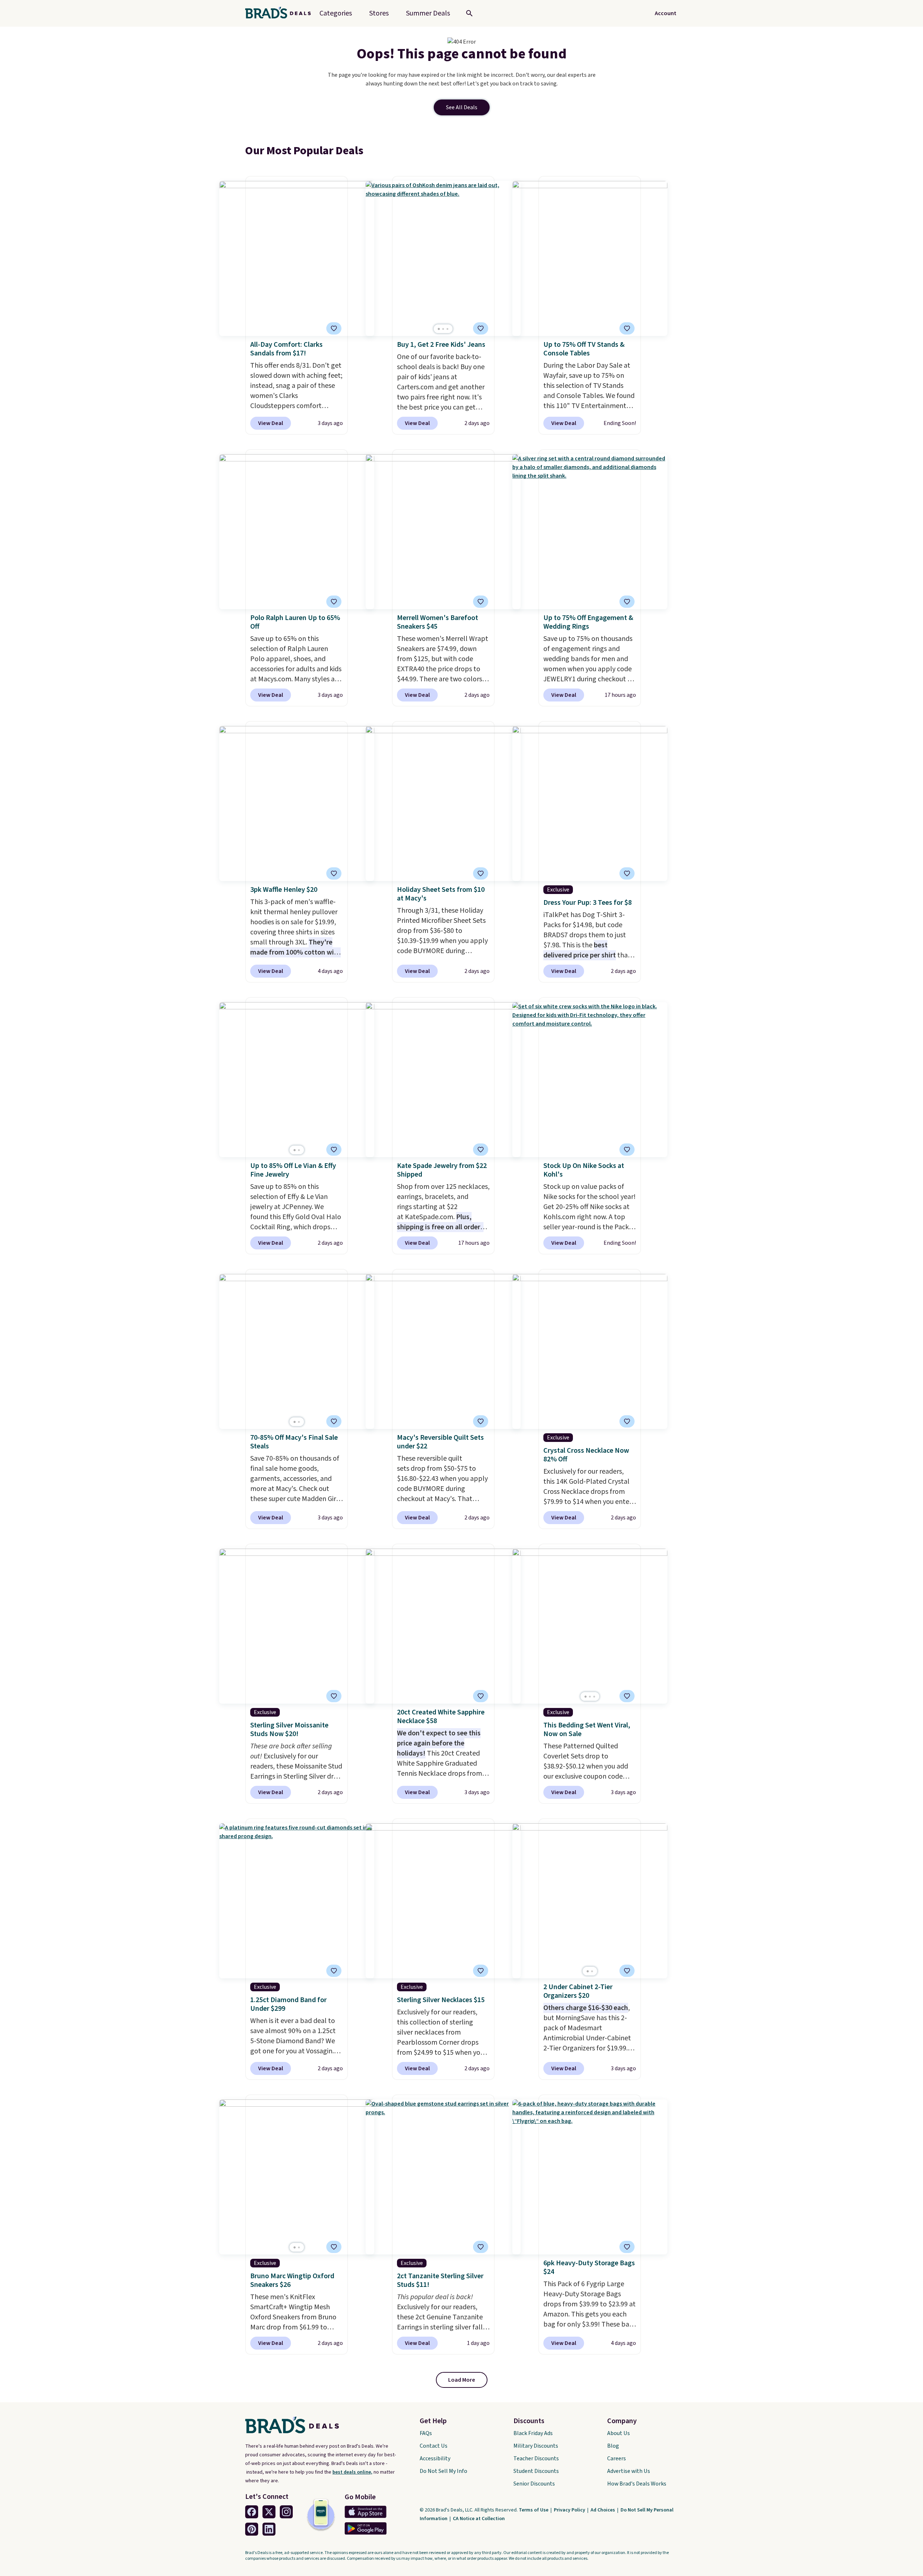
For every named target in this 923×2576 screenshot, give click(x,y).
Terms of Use (534, 2510)
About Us (619, 2433)
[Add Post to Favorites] (334, 328)
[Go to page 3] (447, 329)
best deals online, (352, 2472)
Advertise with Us (629, 2471)
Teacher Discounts (536, 2458)
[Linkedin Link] (269, 2529)
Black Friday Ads (533, 2433)
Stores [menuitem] (379, 13)
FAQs (426, 2433)
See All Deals (462, 107)
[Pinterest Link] (252, 2529)
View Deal (271, 423)
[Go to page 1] (439, 329)
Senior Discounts (534, 2484)
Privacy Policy (570, 2510)
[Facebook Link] (252, 2512)
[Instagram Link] (286, 2512)
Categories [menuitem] (336, 13)
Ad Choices (603, 2510)
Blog (613, 2446)
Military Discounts (536, 2446)
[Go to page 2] (443, 329)
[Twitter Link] (269, 2512)
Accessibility (435, 2458)
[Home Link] (281, 13)
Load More (462, 2380)
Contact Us (434, 2446)
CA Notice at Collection (479, 2519)
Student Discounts (536, 2471)
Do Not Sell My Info (443, 2471)
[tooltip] (334, 328)
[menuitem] (428, 13)
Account (666, 13)
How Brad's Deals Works (637, 2484)
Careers (617, 2458)
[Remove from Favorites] (481, 328)
